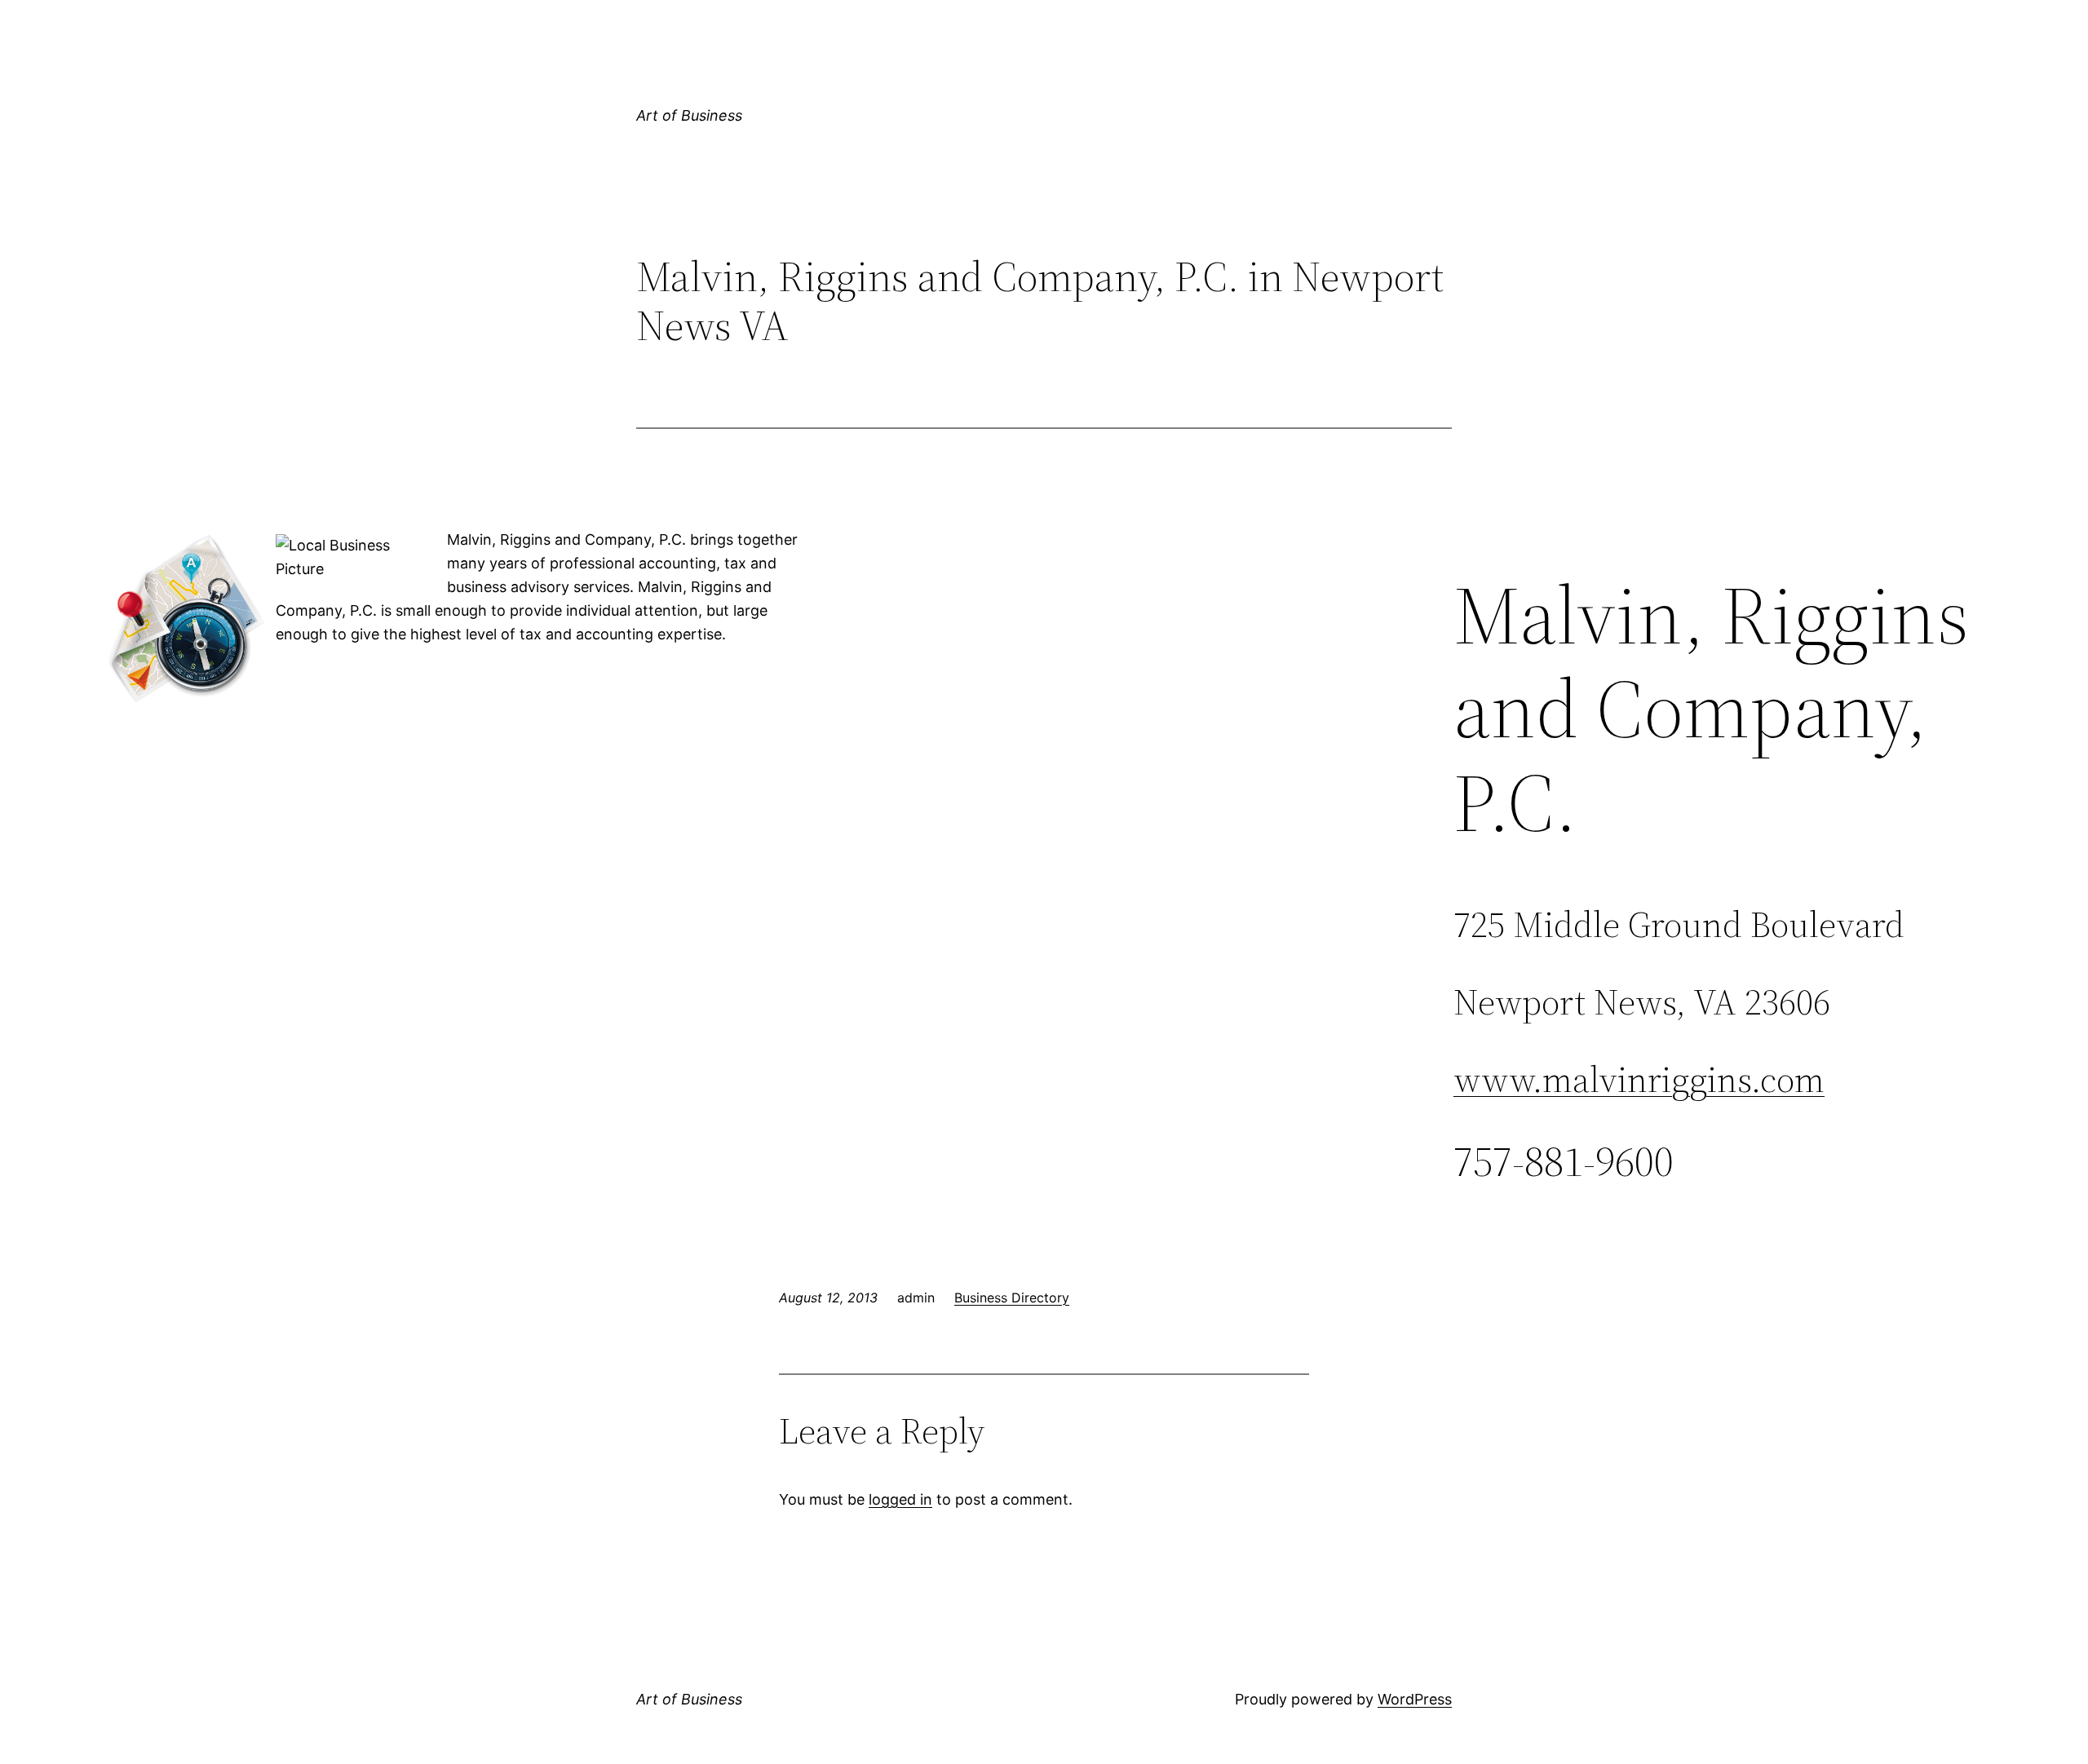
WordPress (1415, 1699)
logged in (900, 1499)
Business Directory (1012, 1298)
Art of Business (689, 115)
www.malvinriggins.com (1639, 1079)
